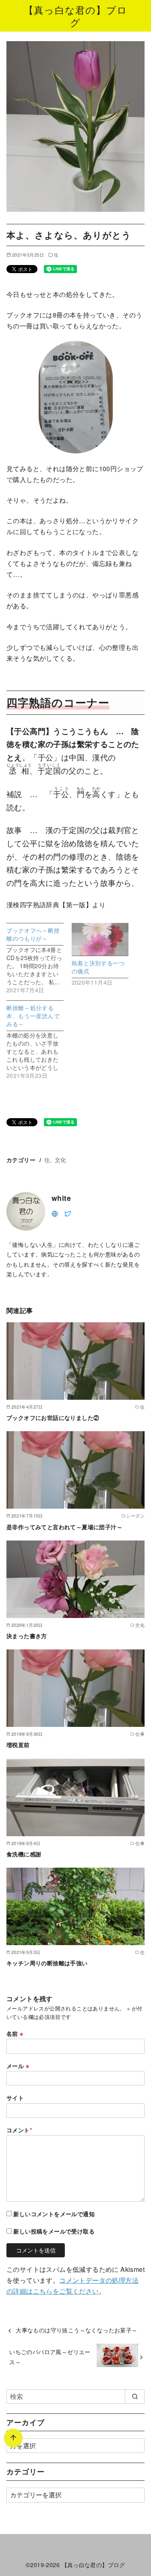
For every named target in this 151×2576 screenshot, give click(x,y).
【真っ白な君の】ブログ (75, 16)
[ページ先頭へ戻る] (13, 2438)
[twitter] (68, 1213)
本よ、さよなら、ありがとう (75, 2528)
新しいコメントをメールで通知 (54, 2214)
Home (14, 2528)
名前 (15, 2033)
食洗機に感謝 (24, 1854)
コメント (19, 2130)
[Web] (55, 1213)
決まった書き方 (27, 1636)
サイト (15, 2098)
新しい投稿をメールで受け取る (54, 2231)
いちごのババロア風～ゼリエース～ (50, 2356)
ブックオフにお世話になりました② (53, 1417)
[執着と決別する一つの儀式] (100, 939)
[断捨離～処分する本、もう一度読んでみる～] (39, 1040)
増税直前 (18, 1745)
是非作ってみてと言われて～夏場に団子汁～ (64, 1527)
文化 (61, 1160)
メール (18, 2066)
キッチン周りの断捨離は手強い (47, 1963)
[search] (135, 2396)
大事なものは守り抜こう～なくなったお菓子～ (77, 2330)
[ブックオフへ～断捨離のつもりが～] (39, 958)
